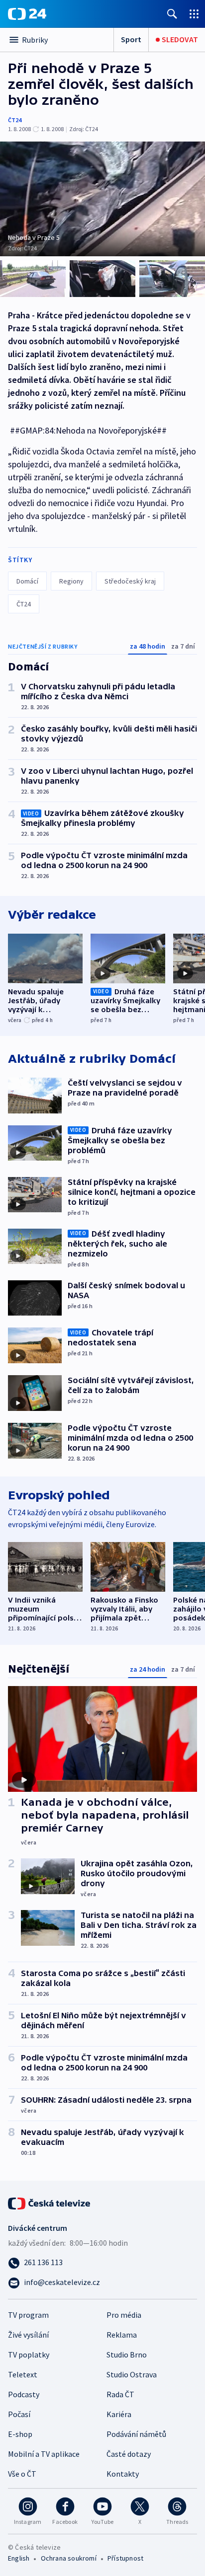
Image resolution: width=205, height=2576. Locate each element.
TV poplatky (29, 2355)
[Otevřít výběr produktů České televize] (194, 14)
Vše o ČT (22, 2474)
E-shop (20, 2434)
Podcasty (24, 2394)
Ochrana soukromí (69, 2558)
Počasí (19, 2414)
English (19, 2558)
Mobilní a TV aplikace (44, 2454)
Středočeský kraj (130, 581)
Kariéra (119, 2414)
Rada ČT (120, 2394)
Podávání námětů (136, 2434)
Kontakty (123, 2474)
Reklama (122, 2335)
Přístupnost (125, 2558)
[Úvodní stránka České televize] (50, 2203)
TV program (28, 2315)
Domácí (27, 581)
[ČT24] (27, 14)
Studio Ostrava (132, 2374)
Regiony (71, 581)
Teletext (23, 2374)
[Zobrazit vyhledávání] (172, 14)
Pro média (124, 2315)
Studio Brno (127, 2355)
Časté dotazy (129, 2454)
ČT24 (15, 120)
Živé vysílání (28, 2335)
